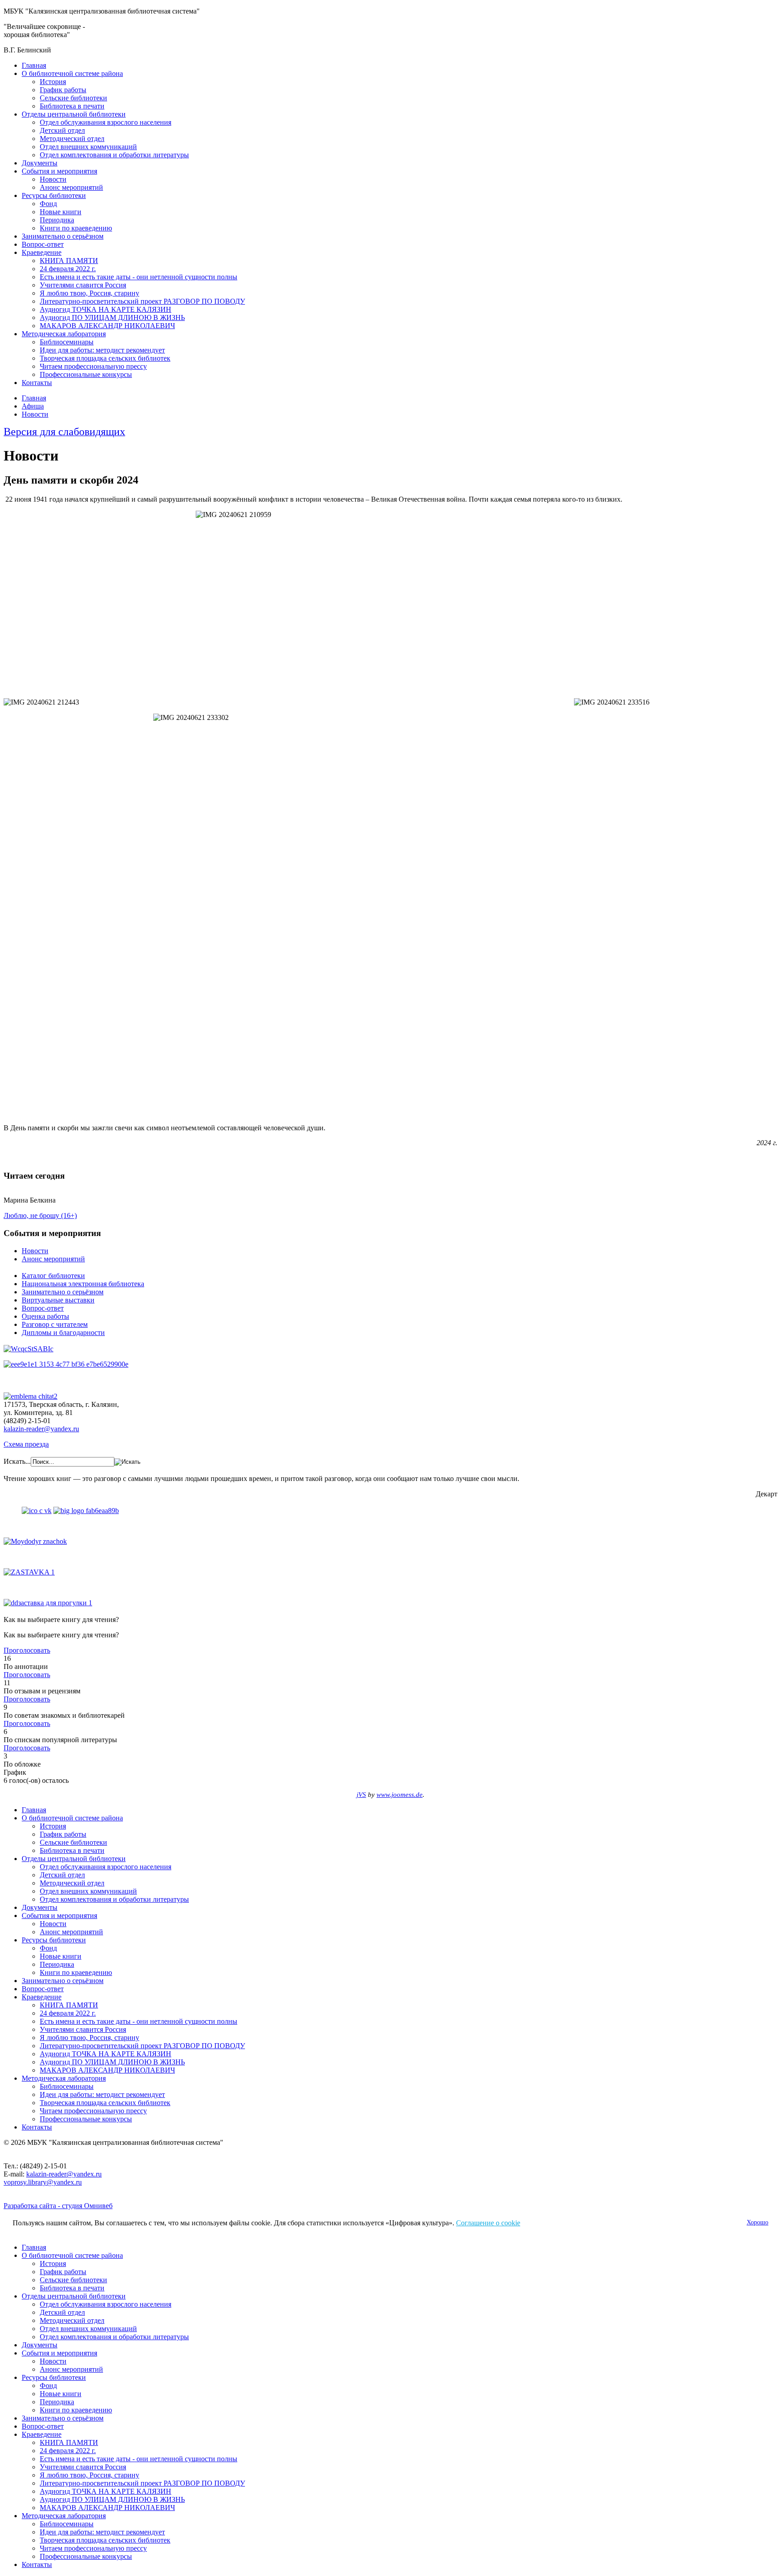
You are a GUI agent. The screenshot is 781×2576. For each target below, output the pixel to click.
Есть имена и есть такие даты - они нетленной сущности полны (139, 277)
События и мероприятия (59, 171)
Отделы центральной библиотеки (74, 114)
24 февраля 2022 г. (68, 269)
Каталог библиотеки (53, 1276)
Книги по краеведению (76, 228)
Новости (53, 179)
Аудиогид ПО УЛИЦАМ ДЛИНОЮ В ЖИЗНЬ (112, 317)
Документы (40, 163)
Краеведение (42, 252)
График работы (63, 90)
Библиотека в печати (72, 106)
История (53, 82)
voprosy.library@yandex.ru (43, 2182)
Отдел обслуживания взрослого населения (106, 122)
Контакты (37, 383)
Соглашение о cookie (488, 2223)
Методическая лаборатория (64, 334)
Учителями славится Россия (83, 285)
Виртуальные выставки (58, 1300)
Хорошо (757, 2222)
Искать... (17, 1461)
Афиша (33, 406)
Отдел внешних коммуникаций (88, 147)
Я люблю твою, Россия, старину (89, 293)
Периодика (57, 220)
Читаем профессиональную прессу (93, 366)
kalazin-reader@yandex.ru (41, 1429)
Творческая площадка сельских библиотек (105, 358)
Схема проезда (26, 1444)
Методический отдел (72, 139)
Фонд (48, 204)
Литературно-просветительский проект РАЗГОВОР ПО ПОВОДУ (142, 301)
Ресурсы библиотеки (54, 195)
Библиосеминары (67, 342)
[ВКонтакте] (37, 1511)
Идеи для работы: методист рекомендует (102, 350)
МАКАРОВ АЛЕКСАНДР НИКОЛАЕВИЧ (107, 326)
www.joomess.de (400, 1795)
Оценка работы (45, 1316)
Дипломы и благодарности (63, 1333)
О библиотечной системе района (72, 73)
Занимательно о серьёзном (63, 236)
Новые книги (61, 212)
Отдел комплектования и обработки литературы (114, 155)
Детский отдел (62, 130)
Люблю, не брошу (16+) (40, 1215)
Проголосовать (27, 1650)
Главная (34, 65)
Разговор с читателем (55, 1324)
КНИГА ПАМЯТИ (69, 261)
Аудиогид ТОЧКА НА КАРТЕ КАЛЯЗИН (106, 309)
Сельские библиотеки (73, 98)
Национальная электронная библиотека (83, 1284)
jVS (361, 1795)
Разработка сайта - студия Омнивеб (58, 2206)
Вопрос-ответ (43, 244)
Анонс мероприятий (71, 187)
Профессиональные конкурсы (86, 374)
